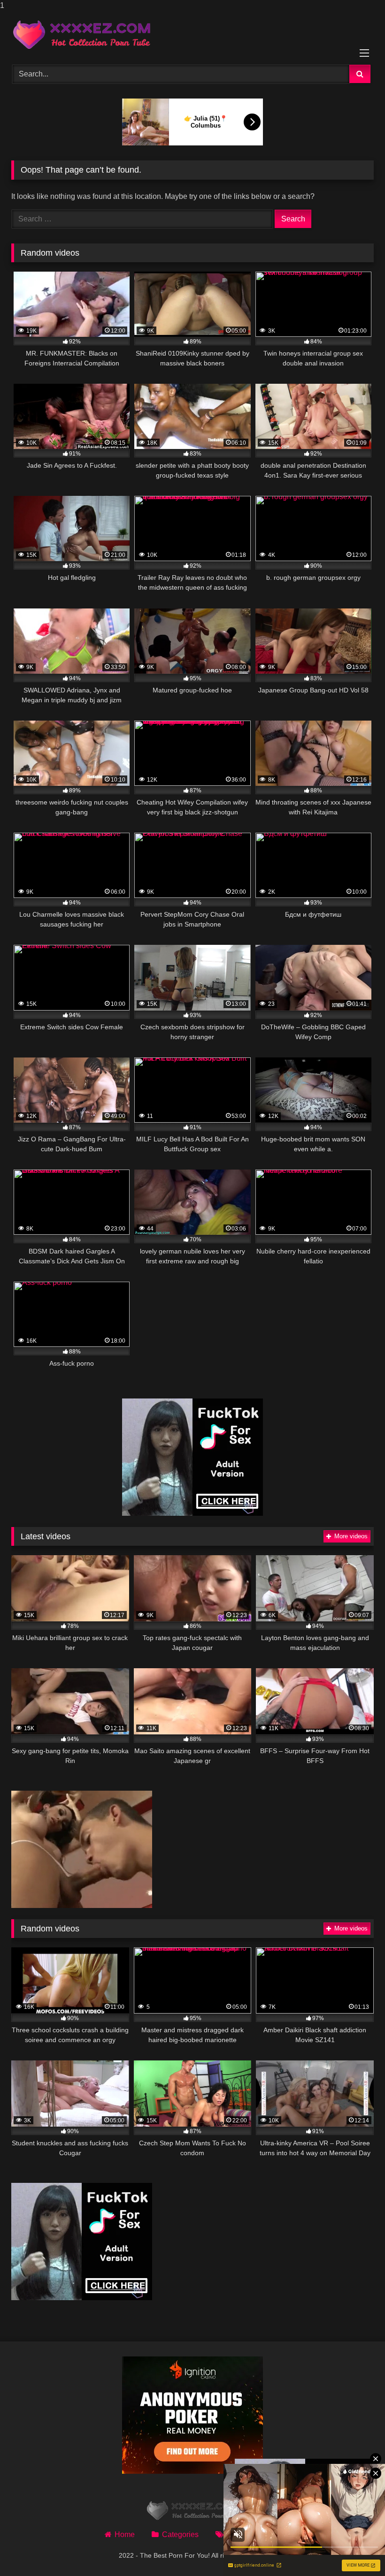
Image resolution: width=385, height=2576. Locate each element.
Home (125, 2534)
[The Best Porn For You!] (192, 35)
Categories (180, 2534)
